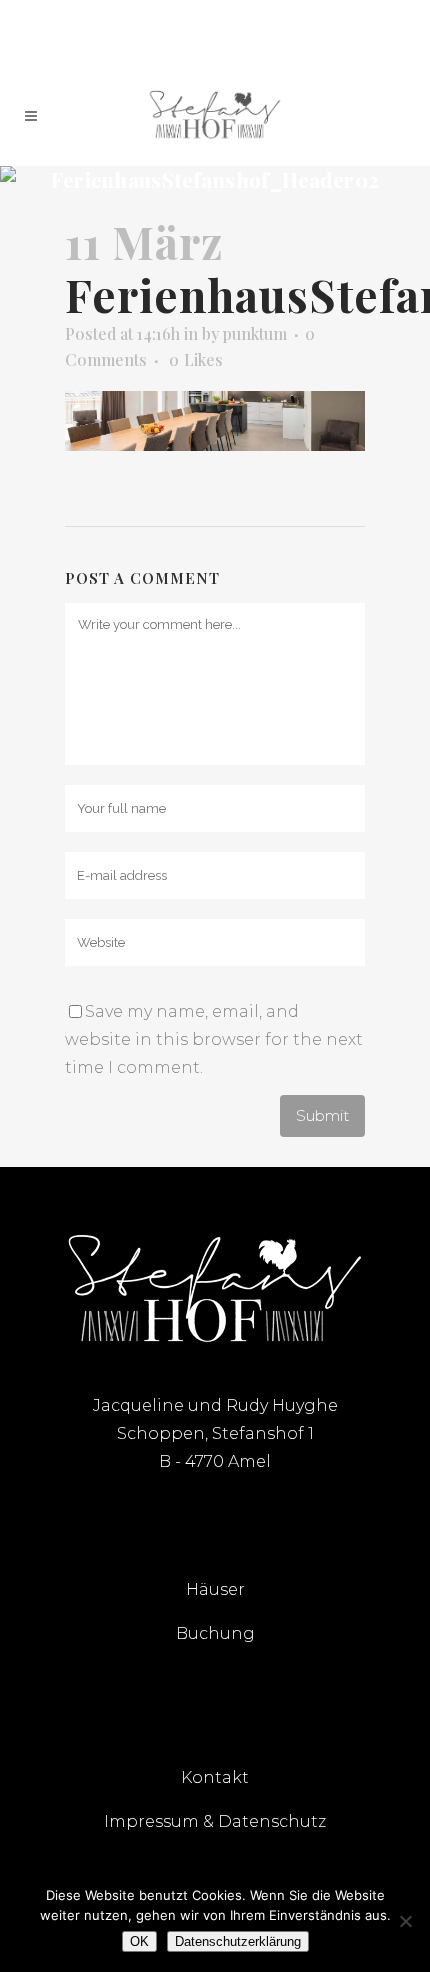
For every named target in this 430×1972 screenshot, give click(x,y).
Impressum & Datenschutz (215, 1821)
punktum (255, 333)
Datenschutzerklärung (238, 1941)
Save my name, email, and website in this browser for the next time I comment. (214, 1039)
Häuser (215, 1589)
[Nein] (405, 1921)
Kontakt (215, 1777)
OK (139, 1941)
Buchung (215, 1633)
